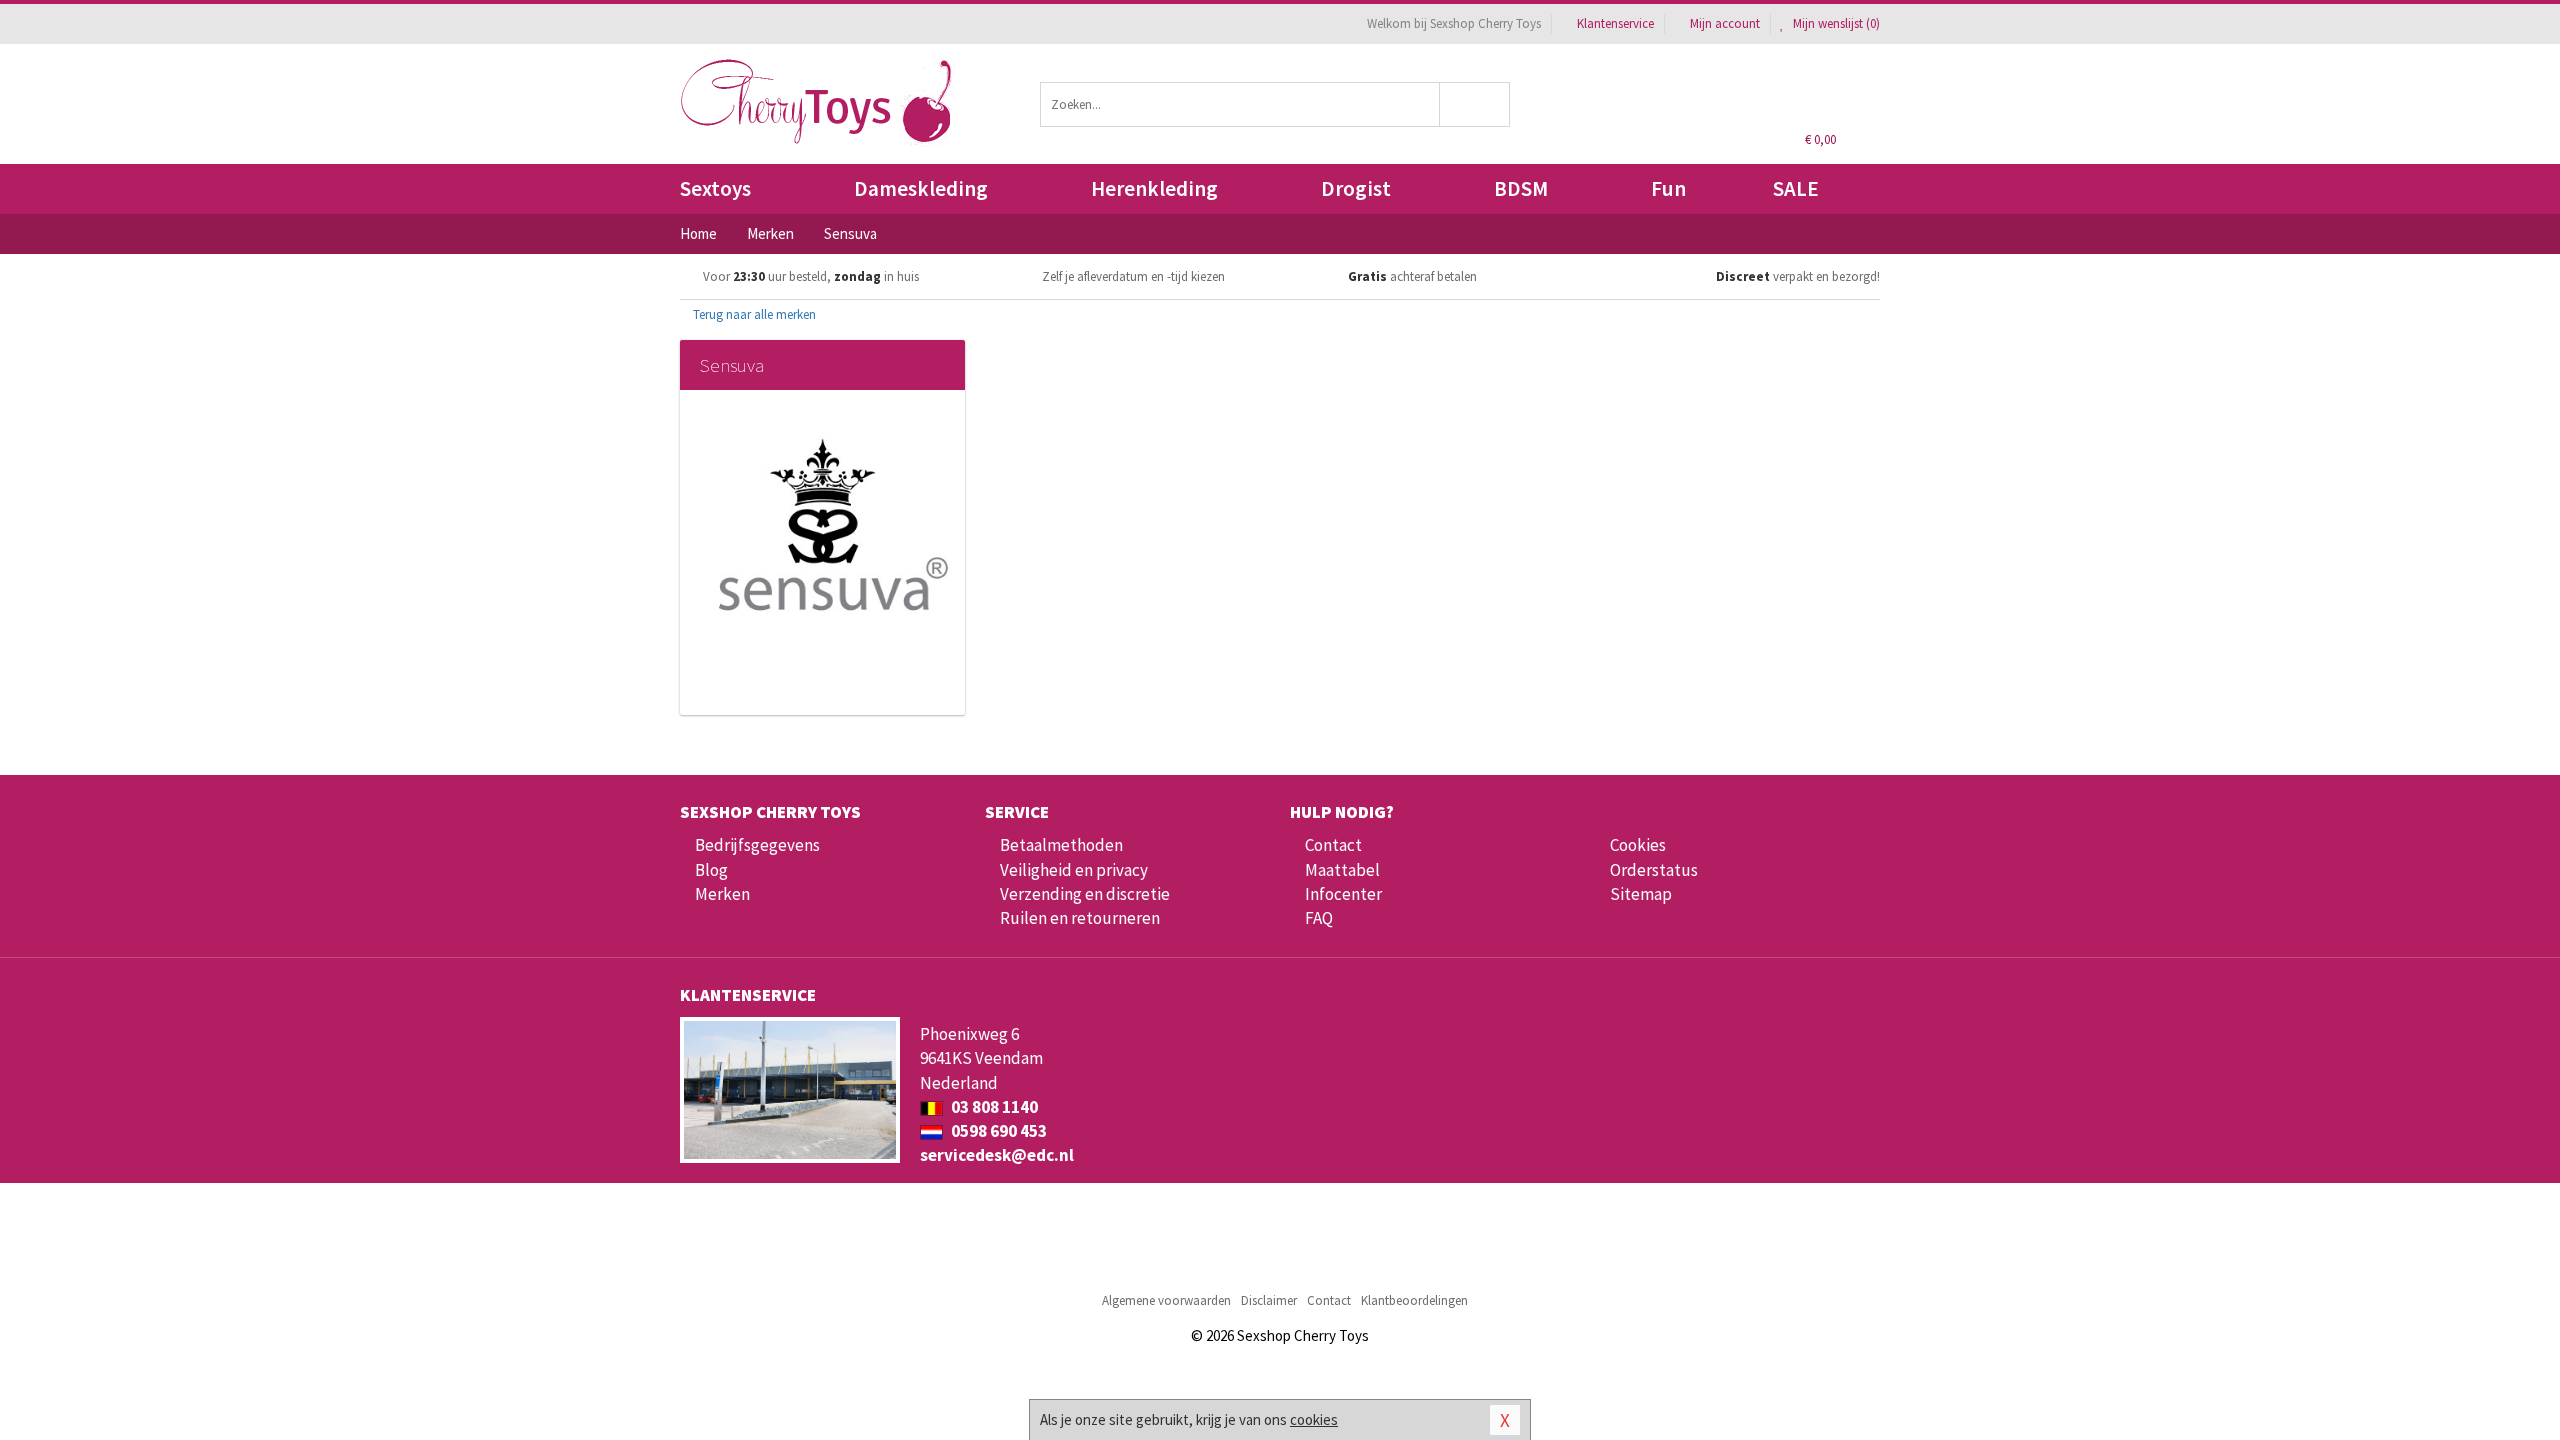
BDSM (1521, 188)
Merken (722, 894)
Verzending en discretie (1085, 894)
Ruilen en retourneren (1080, 918)
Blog (711, 870)
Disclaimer (1269, 1300)
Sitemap (1641, 894)
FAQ (1319, 918)
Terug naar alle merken (753, 314)
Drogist (1356, 188)
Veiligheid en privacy (1074, 870)
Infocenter (1343, 894)
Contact (1333, 845)
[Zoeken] (1475, 104)
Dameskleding (921, 188)
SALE (1796, 188)
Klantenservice (1615, 23)
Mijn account (1725, 23)
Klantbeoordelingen (1414, 1300)
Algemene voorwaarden (1166, 1300)
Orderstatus (1654, 870)
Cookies (1638, 845)
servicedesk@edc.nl (997, 1155)
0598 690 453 (997, 1131)
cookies (1314, 1419)
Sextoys (715, 188)
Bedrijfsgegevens (757, 845)
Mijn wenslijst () (1835, 23)
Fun (1668, 188)
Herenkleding (1154, 188)
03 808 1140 (993, 1107)
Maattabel (1342, 870)
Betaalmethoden (1061, 845)
